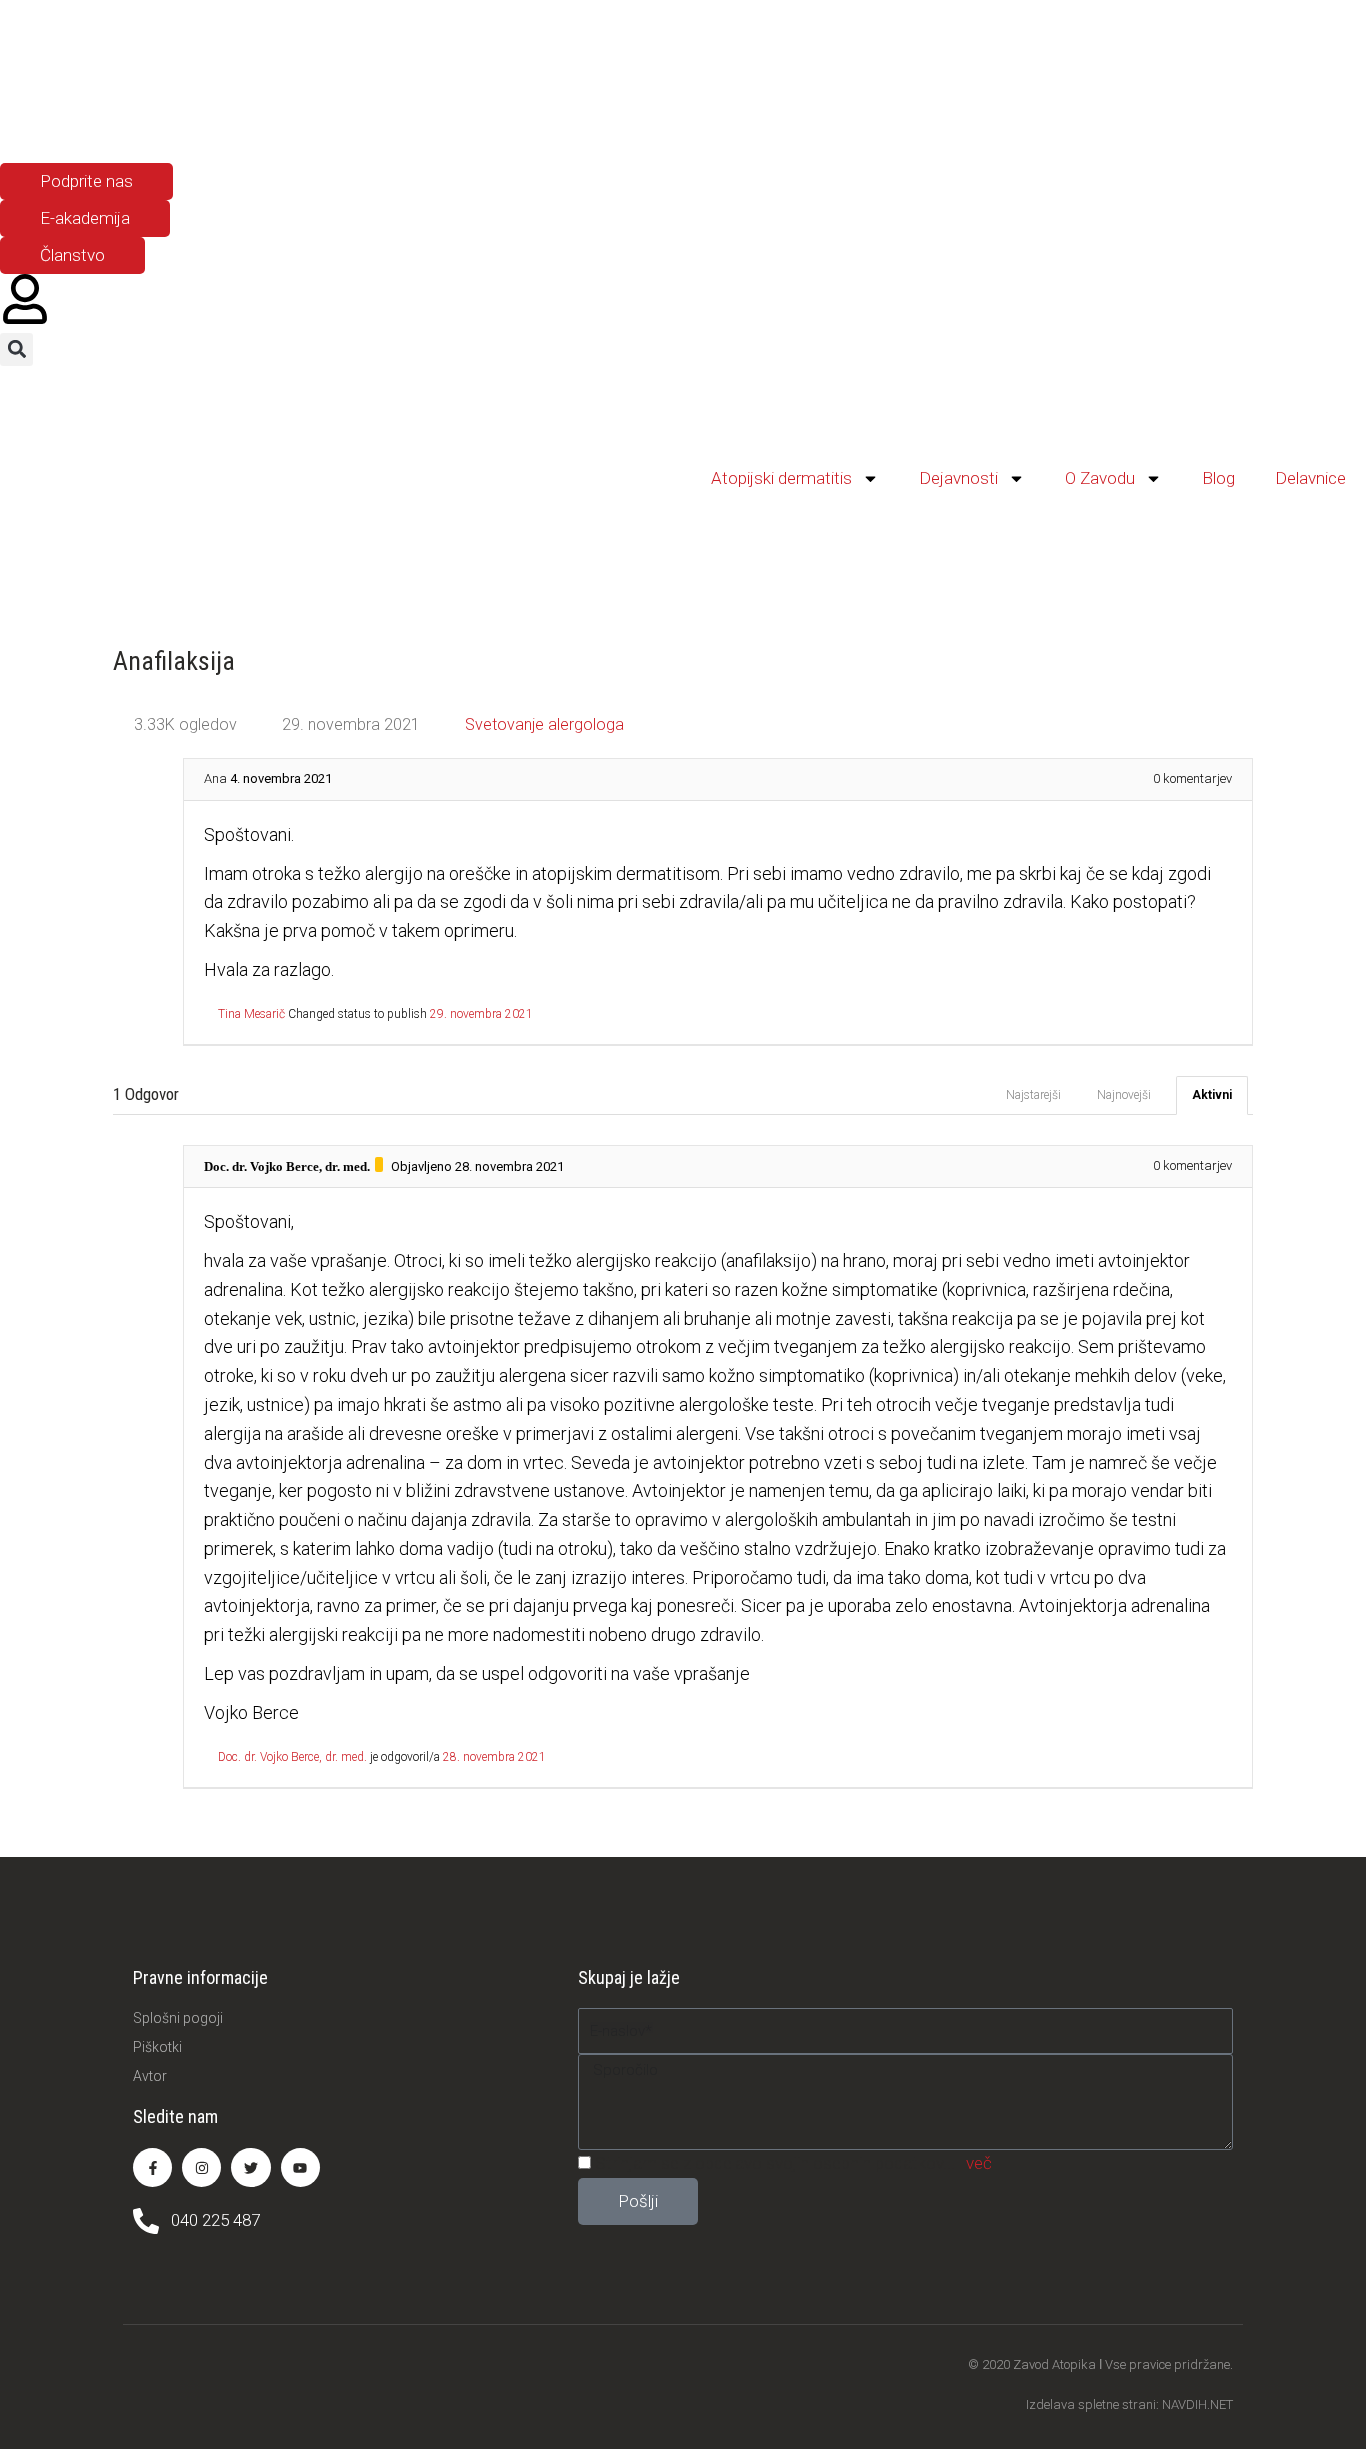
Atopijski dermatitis (781, 478)
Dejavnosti (958, 478)
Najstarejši (1033, 1095)
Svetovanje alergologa (544, 724)
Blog (1218, 478)
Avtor (150, 2076)
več (979, 2163)
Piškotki (157, 2047)
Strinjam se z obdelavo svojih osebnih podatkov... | (793, 2163)
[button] (16, 349)
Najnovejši (1124, 1095)
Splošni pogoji (178, 2018)
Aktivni (1212, 1095)
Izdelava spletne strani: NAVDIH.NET (1129, 2404)
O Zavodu (1100, 478)
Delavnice (1310, 478)
